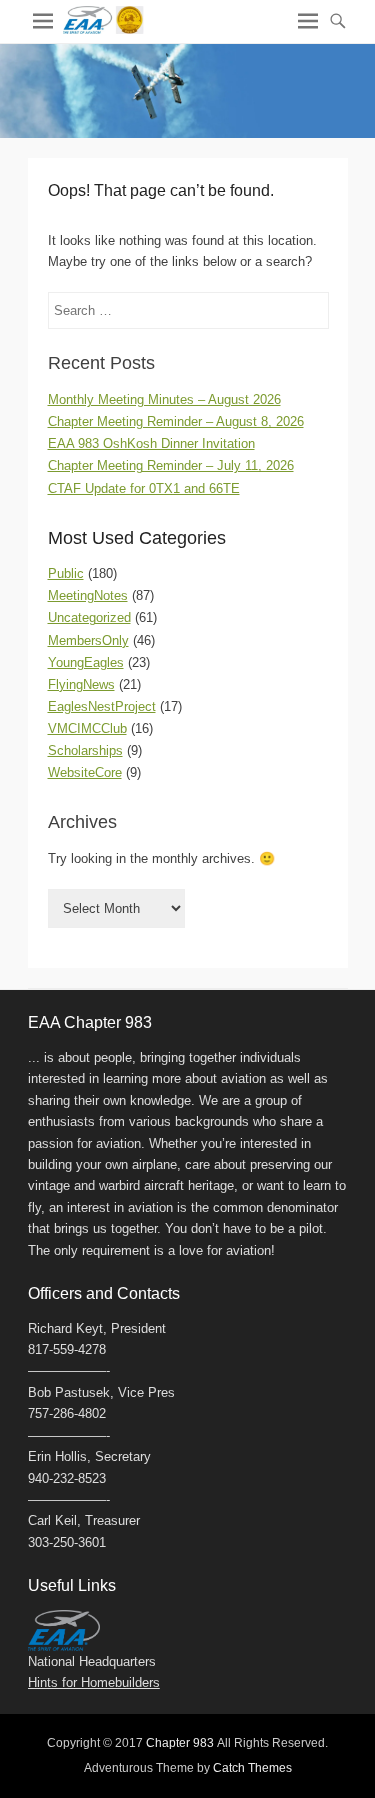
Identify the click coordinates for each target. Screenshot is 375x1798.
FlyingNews (81, 684)
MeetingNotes (88, 595)
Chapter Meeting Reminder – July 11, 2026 (171, 465)
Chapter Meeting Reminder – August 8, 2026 (176, 421)
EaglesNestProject (102, 706)
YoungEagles (86, 662)
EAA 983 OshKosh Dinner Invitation (151, 443)
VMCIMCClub (87, 728)
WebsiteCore (85, 772)
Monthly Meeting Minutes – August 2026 (164, 399)
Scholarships (85, 750)
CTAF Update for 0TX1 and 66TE (144, 488)
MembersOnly (88, 640)
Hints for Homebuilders (94, 1682)
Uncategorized (89, 617)
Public (66, 573)
